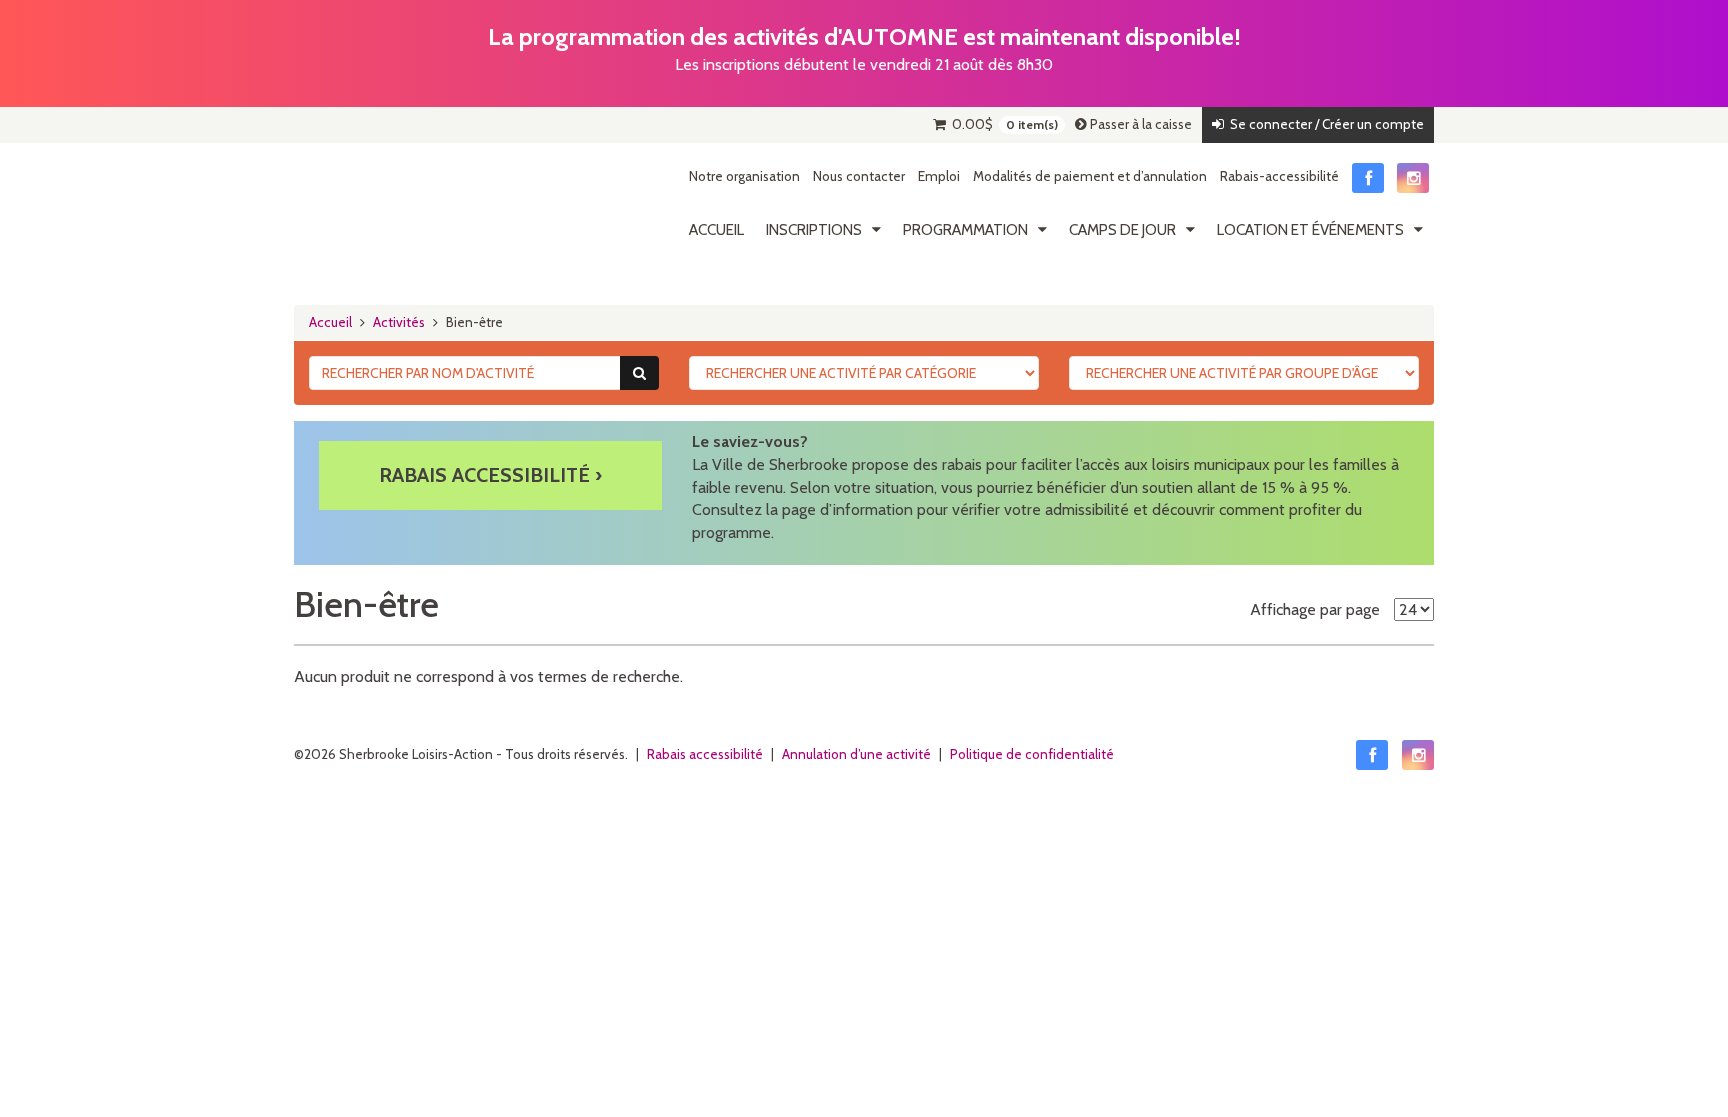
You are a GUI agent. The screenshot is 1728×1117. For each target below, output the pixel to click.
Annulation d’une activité (856, 754)
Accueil (716, 229)
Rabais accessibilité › (490, 475)
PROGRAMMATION (965, 229)
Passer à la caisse (1139, 124)
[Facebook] (1368, 178)
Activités (399, 322)
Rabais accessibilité (705, 754)
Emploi (939, 176)
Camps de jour (1122, 229)
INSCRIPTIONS (814, 229)
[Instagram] (1413, 178)
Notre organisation (744, 176)
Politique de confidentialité (1032, 754)
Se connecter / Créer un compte (1324, 124)
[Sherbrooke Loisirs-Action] (389, 208)
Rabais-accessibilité (1279, 176)
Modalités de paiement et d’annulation (1090, 176)
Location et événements (1310, 229)
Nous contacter (859, 176)
